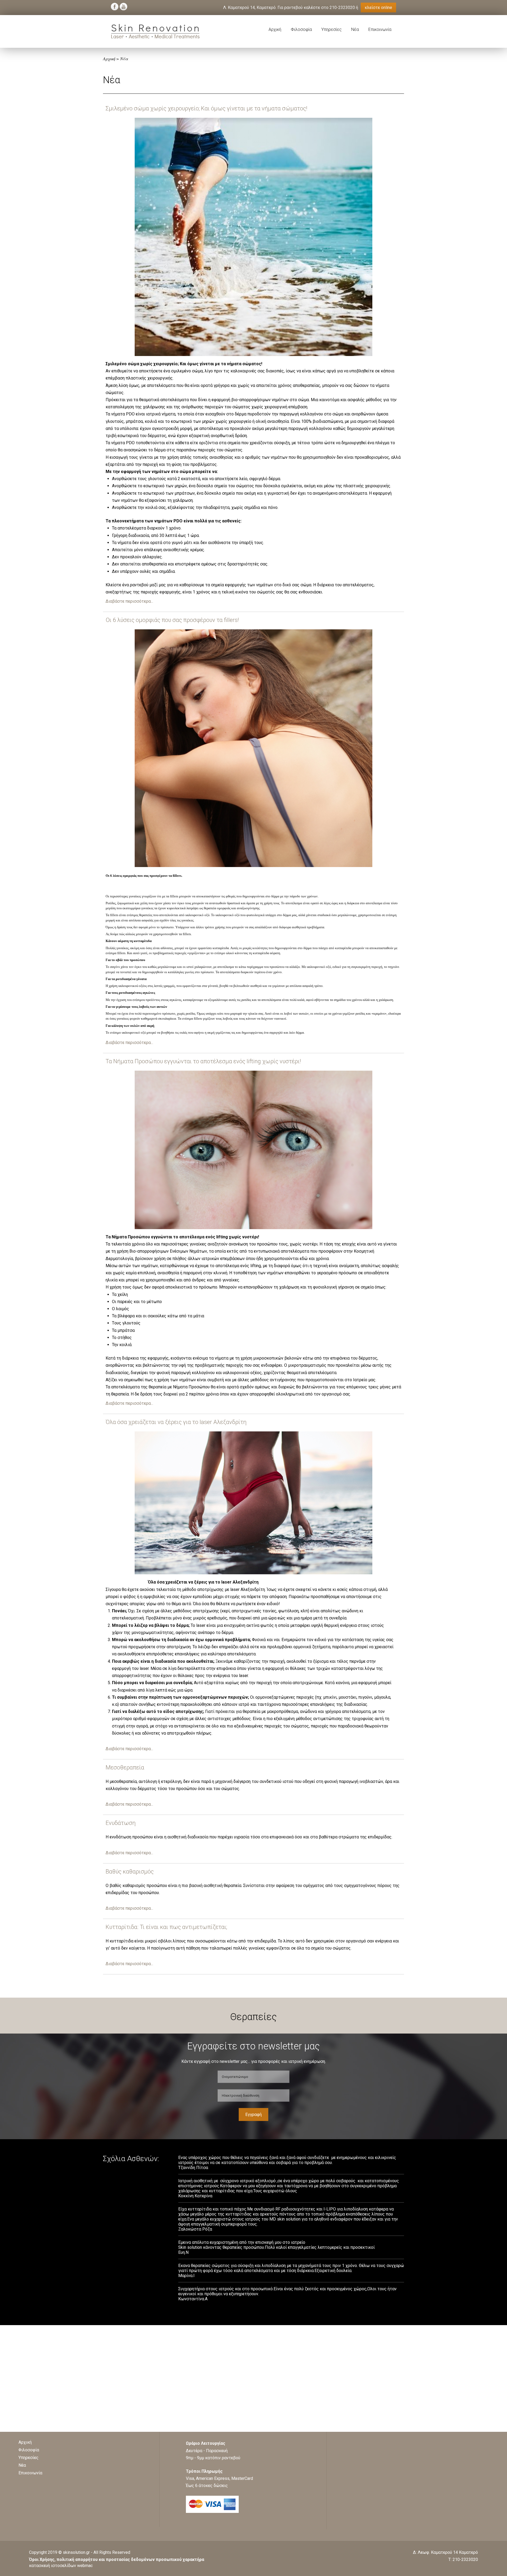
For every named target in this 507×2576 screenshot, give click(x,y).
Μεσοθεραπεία (125, 1767)
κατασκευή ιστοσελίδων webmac (61, 2566)
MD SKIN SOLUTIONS (155, 31)
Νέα (355, 29)
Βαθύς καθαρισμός (130, 1872)
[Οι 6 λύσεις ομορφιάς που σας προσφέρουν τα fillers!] (253, 866)
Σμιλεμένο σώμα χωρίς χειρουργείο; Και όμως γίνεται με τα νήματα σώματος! (206, 108)
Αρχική (275, 29)
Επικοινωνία (380, 29)
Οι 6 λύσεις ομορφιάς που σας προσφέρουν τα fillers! (172, 620)
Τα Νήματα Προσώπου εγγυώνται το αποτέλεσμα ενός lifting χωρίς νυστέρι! (203, 1061)
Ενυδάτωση (121, 1823)
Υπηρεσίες (332, 29)
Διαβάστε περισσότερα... (129, 601)
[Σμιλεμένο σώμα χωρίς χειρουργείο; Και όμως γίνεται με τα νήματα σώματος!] (253, 355)
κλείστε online (378, 8)
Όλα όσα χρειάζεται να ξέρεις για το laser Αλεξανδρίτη (176, 1422)
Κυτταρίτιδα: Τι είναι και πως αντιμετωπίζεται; (166, 1927)
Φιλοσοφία (301, 29)
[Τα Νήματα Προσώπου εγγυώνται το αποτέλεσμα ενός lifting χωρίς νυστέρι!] (253, 1228)
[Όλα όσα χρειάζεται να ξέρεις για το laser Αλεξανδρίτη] (253, 1573)
